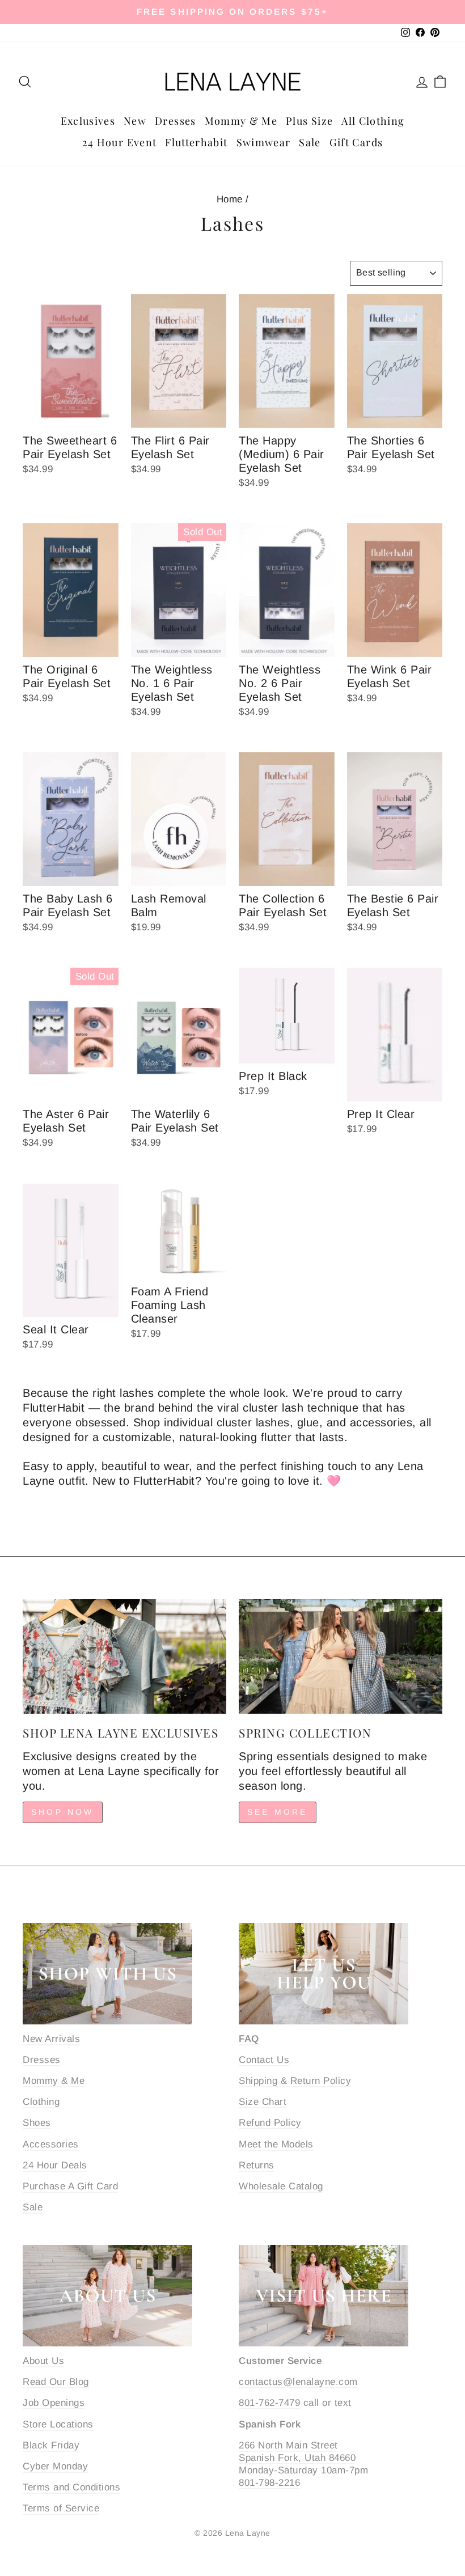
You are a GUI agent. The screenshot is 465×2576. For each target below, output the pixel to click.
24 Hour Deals (55, 2165)
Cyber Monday (55, 2466)
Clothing (41, 2102)
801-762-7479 (269, 2403)
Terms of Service (61, 2508)
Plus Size (309, 121)
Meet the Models (276, 2144)
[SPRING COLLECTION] (341, 1656)
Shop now (63, 1812)
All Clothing (373, 121)
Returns (257, 2165)
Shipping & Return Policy (295, 2081)
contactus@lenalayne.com (298, 2382)
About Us (43, 2361)
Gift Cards (356, 142)
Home (230, 199)
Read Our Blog (56, 2382)
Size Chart (263, 2102)
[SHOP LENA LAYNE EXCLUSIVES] (124, 1656)
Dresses (175, 121)
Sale (310, 142)
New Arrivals (51, 2039)
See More (278, 1812)
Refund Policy (270, 2123)
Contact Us (264, 2060)
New (135, 121)
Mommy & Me (241, 121)
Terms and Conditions (71, 2487)
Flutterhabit (196, 142)
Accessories (51, 2144)
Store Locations (58, 2424)
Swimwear (264, 142)
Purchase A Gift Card (70, 2186)
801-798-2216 (269, 2483)
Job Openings (54, 2403)
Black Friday (51, 2445)
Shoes (37, 2123)
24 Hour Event (120, 142)
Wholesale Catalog (281, 2186)
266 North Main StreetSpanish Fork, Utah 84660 (297, 2452)
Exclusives (88, 121)
